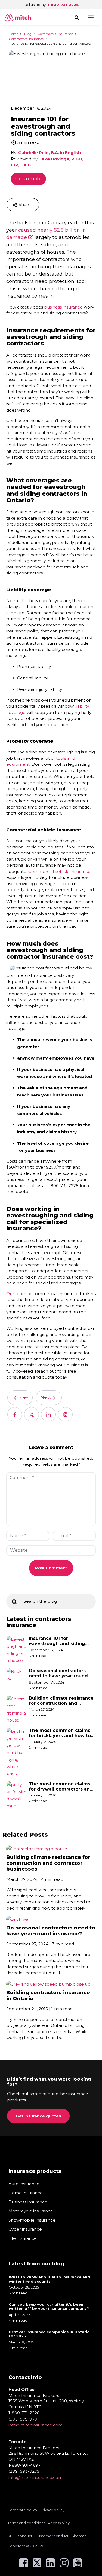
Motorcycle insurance (31, 2211)
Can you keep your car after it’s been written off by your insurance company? (49, 2307)
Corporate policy (22, 2510)
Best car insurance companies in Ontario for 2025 (49, 2334)
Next (46, 1397)
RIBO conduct (20, 2536)
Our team (16, 1294)
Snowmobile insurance (32, 2220)
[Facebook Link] (24, 2565)
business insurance (63, 307)
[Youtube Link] (78, 2565)
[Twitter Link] (37, 2565)
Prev (23, 1397)
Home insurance (26, 2193)
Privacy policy (52, 2510)
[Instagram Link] (64, 2565)
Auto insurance (24, 2184)
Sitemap (79, 2536)
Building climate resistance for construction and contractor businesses (61, 1701)
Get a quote (28, 179)
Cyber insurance (25, 2229)
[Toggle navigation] (91, 17)
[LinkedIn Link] (50, 2565)
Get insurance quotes (38, 2116)
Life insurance (23, 2238)
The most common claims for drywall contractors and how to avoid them (61, 1786)
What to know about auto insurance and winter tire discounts (49, 2279)
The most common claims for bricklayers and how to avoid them (60, 1733)
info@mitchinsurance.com (35, 2425)
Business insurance (28, 2202)
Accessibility (59, 2523)
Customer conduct (52, 2536)
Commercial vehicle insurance (59, 871)
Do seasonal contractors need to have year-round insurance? (58, 1673)
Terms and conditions (26, 2523)
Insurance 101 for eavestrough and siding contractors (57, 1641)
